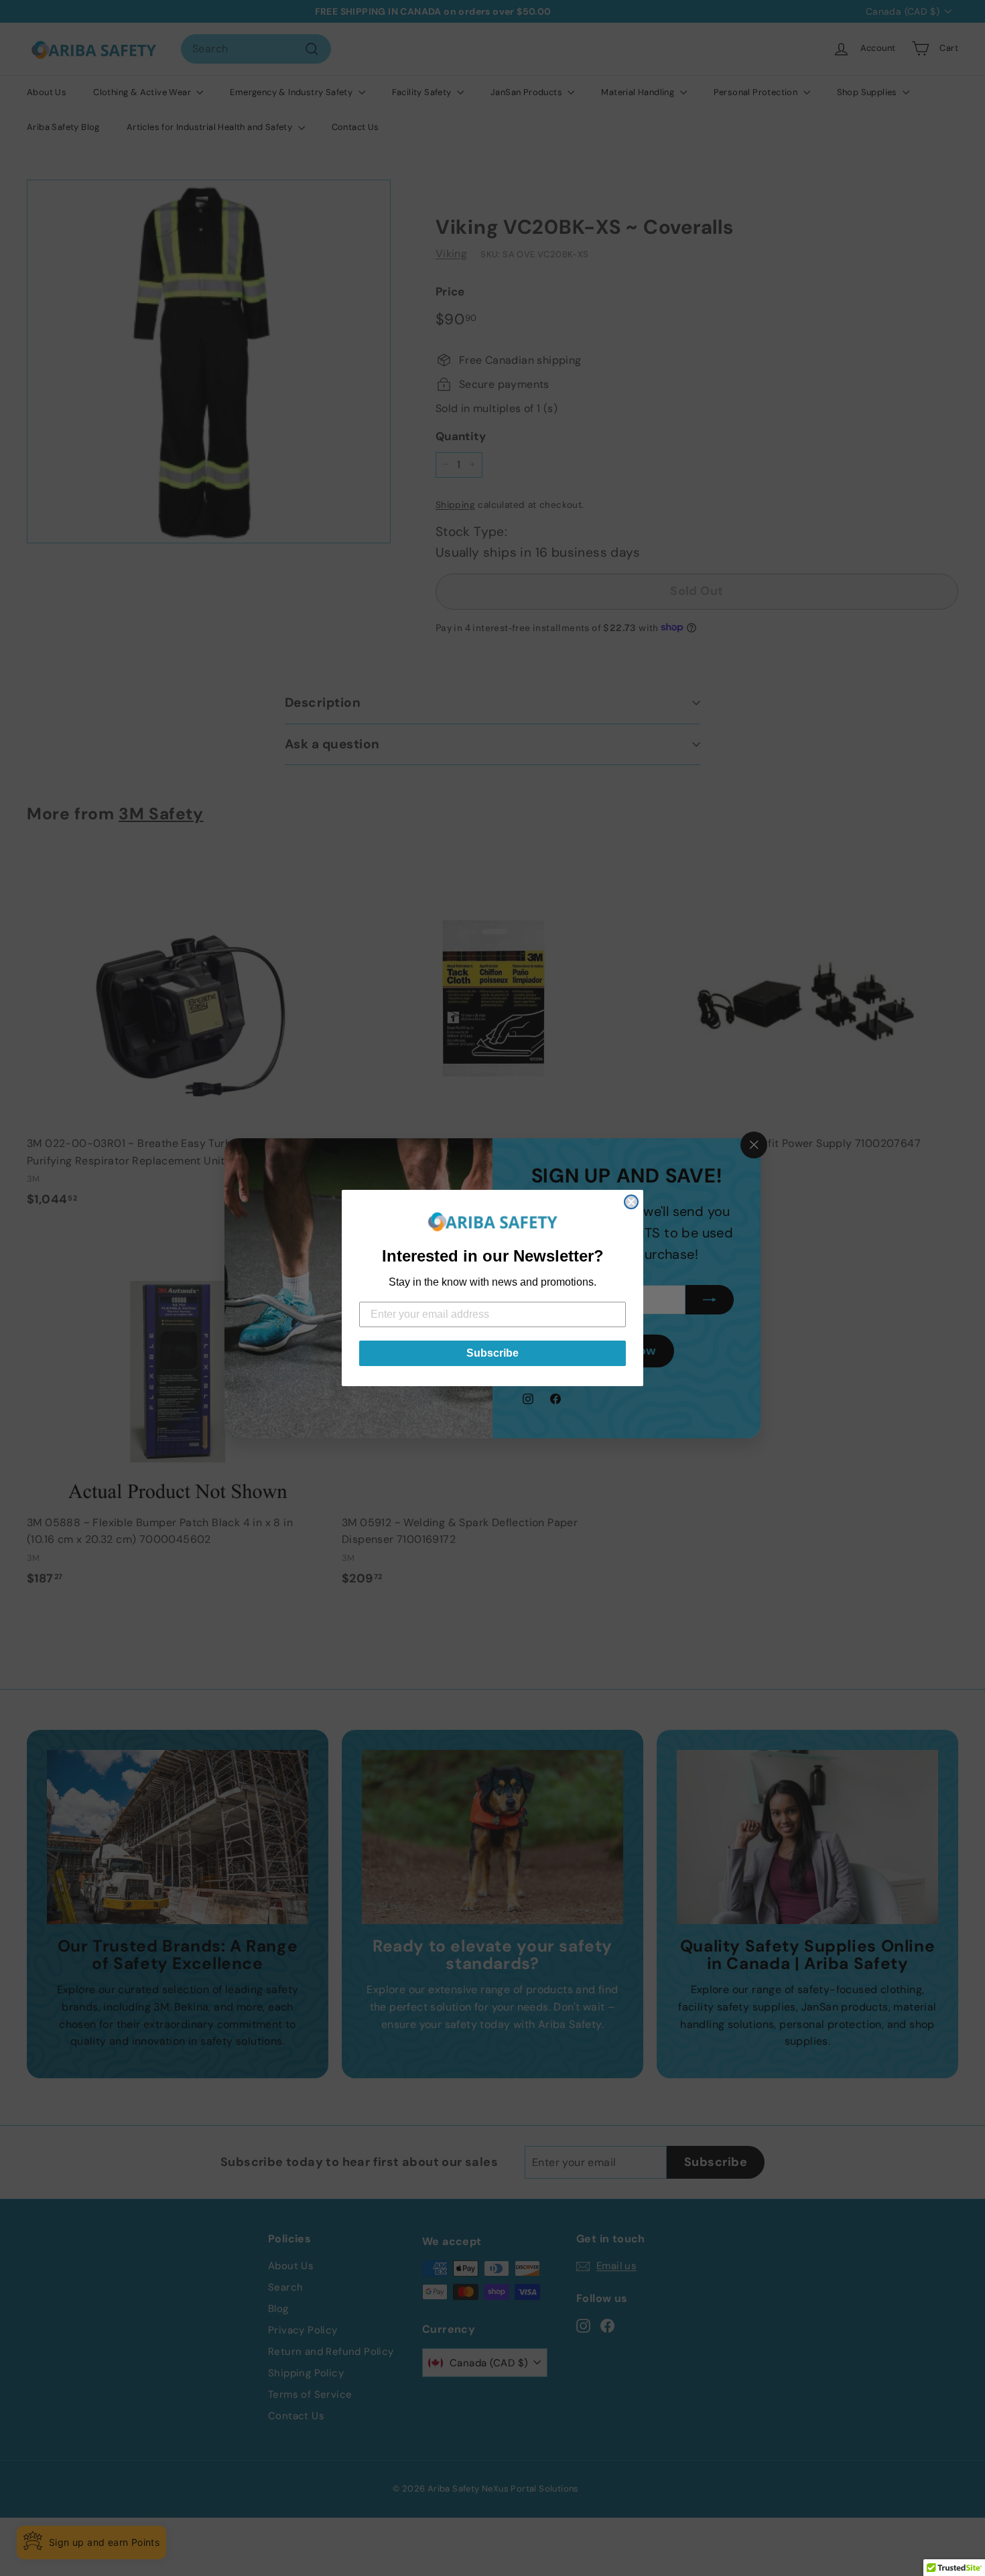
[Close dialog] (631, 1202)
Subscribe (492, 1353)
